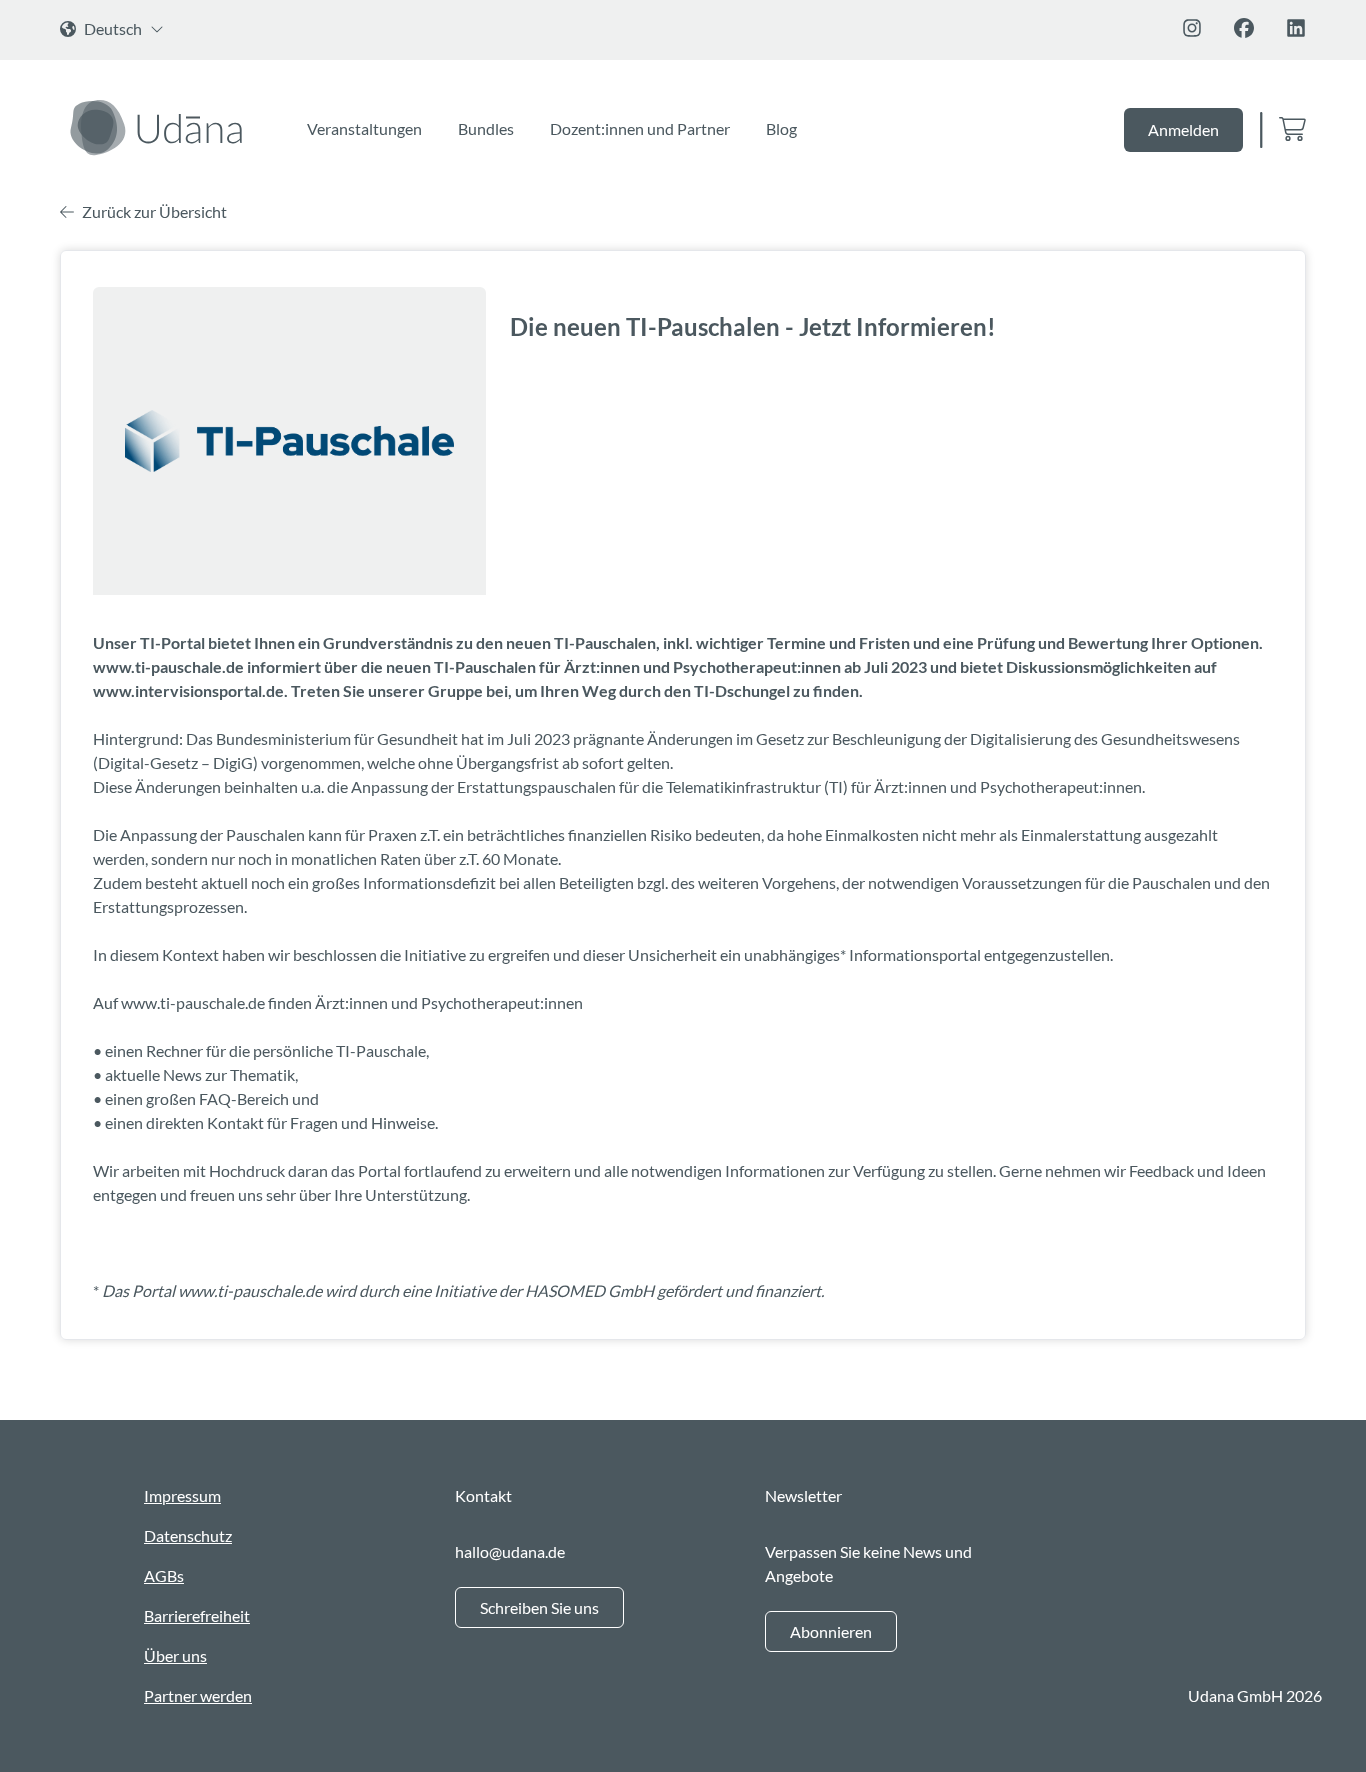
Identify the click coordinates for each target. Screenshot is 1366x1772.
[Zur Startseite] (159, 127)
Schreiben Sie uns (539, 1607)
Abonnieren (831, 1631)
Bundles (486, 128)
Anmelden (1183, 129)
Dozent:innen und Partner (640, 128)
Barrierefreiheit (197, 1615)
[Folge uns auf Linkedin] (1296, 28)
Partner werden (198, 1695)
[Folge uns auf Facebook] (1244, 28)
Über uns (175, 1655)
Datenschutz (188, 1535)
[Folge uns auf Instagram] (1192, 28)
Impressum (182, 1495)
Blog (781, 128)
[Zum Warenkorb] (1292, 130)
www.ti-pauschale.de (193, 1002)
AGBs (164, 1575)
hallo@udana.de (510, 1551)
